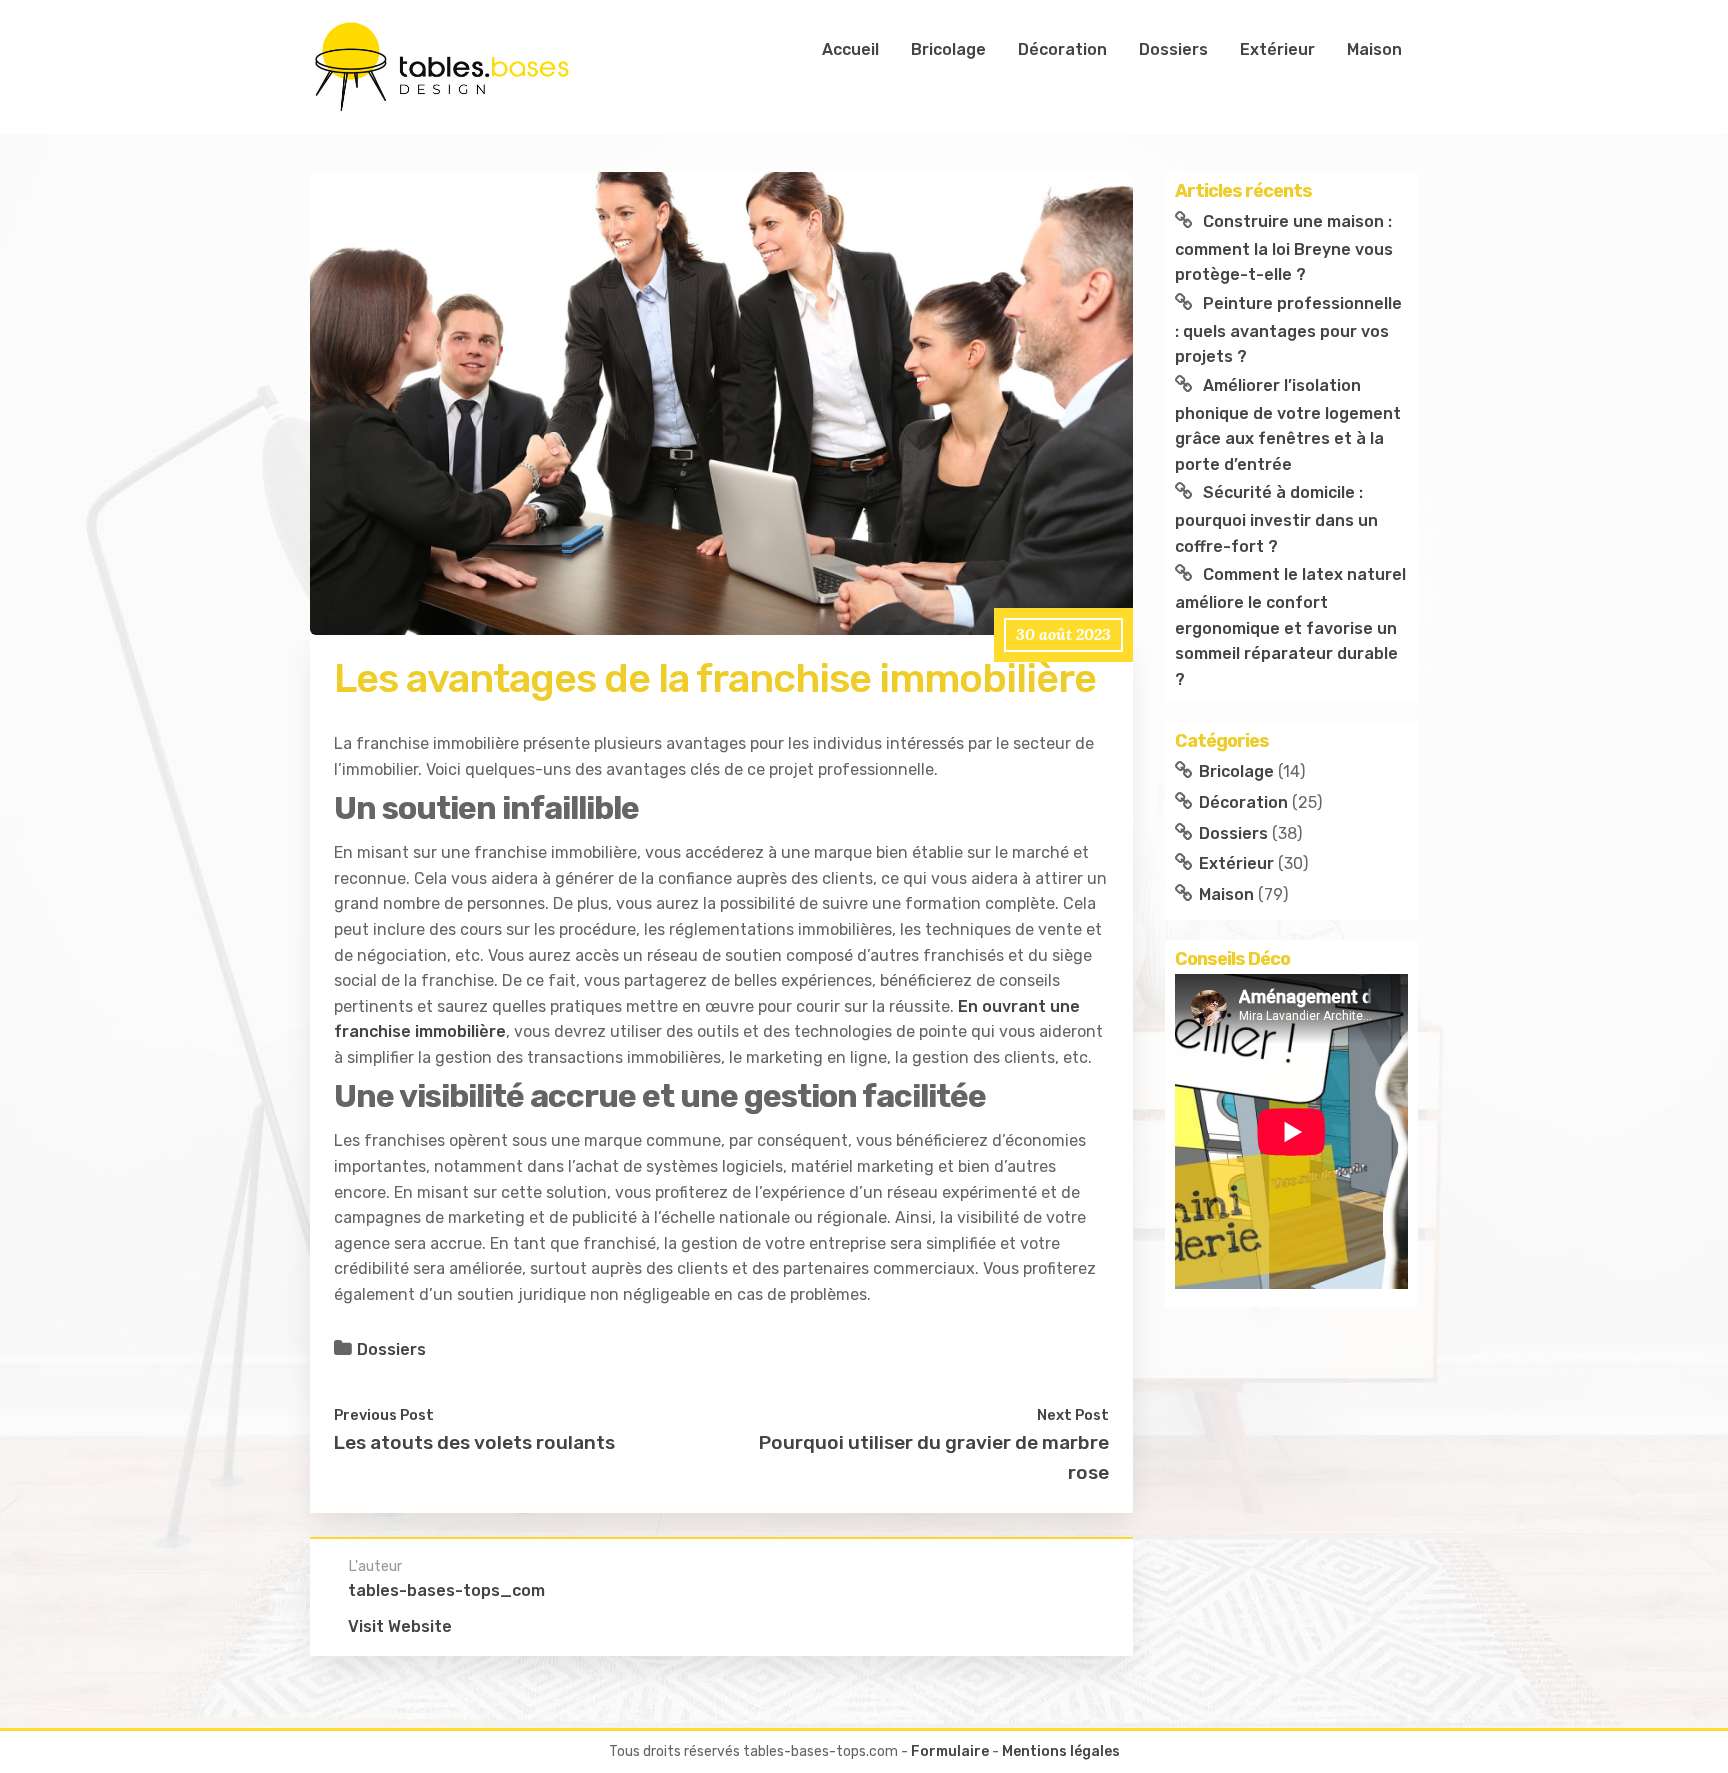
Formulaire (950, 1751)
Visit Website (400, 1626)
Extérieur (1277, 49)
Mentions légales (1061, 1751)
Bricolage (948, 49)
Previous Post (384, 1415)
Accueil (850, 49)
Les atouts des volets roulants (474, 1442)
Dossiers (1173, 49)
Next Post (1073, 1415)
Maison (1374, 49)
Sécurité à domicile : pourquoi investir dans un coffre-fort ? (1276, 519)
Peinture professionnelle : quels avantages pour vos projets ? (1288, 330)
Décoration (1062, 49)
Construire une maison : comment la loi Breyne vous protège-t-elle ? (1284, 248)
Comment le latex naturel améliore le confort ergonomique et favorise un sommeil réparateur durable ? (1290, 627)
